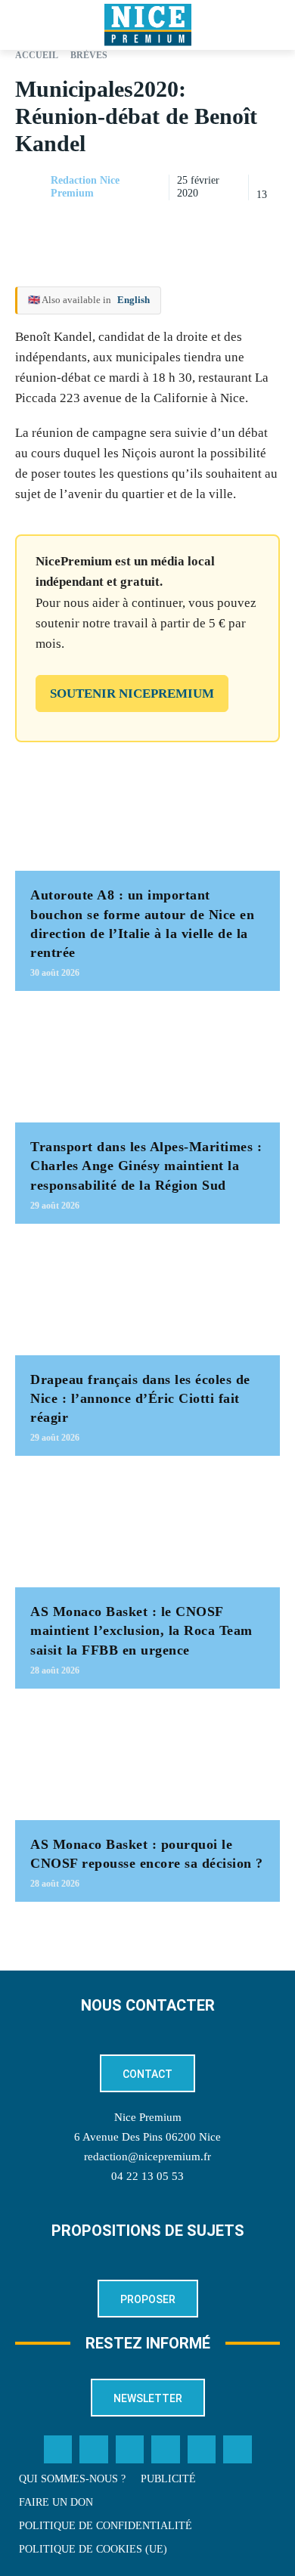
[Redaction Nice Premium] (32, 187)
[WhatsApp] (230, 225)
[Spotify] (202, 2450)
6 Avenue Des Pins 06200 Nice (147, 2137)
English (134, 300)
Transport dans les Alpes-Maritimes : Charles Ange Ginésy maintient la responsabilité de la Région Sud (146, 1166)
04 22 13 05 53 (147, 2176)
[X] (195, 225)
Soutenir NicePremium (132, 694)
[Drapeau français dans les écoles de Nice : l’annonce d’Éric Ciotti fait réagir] (147, 1297)
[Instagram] (130, 2450)
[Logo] (147, 25)
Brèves (89, 55)
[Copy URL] (126, 225)
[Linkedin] (265, 225)
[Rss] (238, 2450)
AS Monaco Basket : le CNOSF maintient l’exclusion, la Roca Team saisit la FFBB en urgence (141, 1630)
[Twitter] (94, 2450)
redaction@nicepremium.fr (147, 2156)
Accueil (37, 55)
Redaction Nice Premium (85, 187)
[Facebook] (160, 225)
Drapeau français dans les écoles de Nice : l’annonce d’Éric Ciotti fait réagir (140, 1398)
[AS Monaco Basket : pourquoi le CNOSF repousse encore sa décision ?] (147, 1762)
